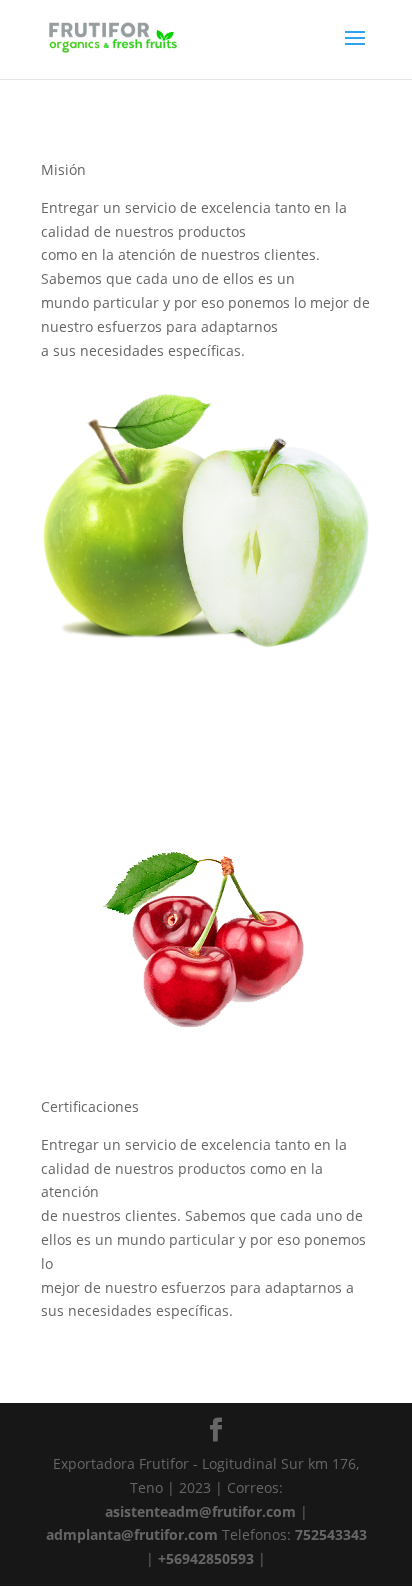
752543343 (331, 1534)
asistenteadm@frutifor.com (200, 1511)
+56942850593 (206, 1558)
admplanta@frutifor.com (132, 1534)
